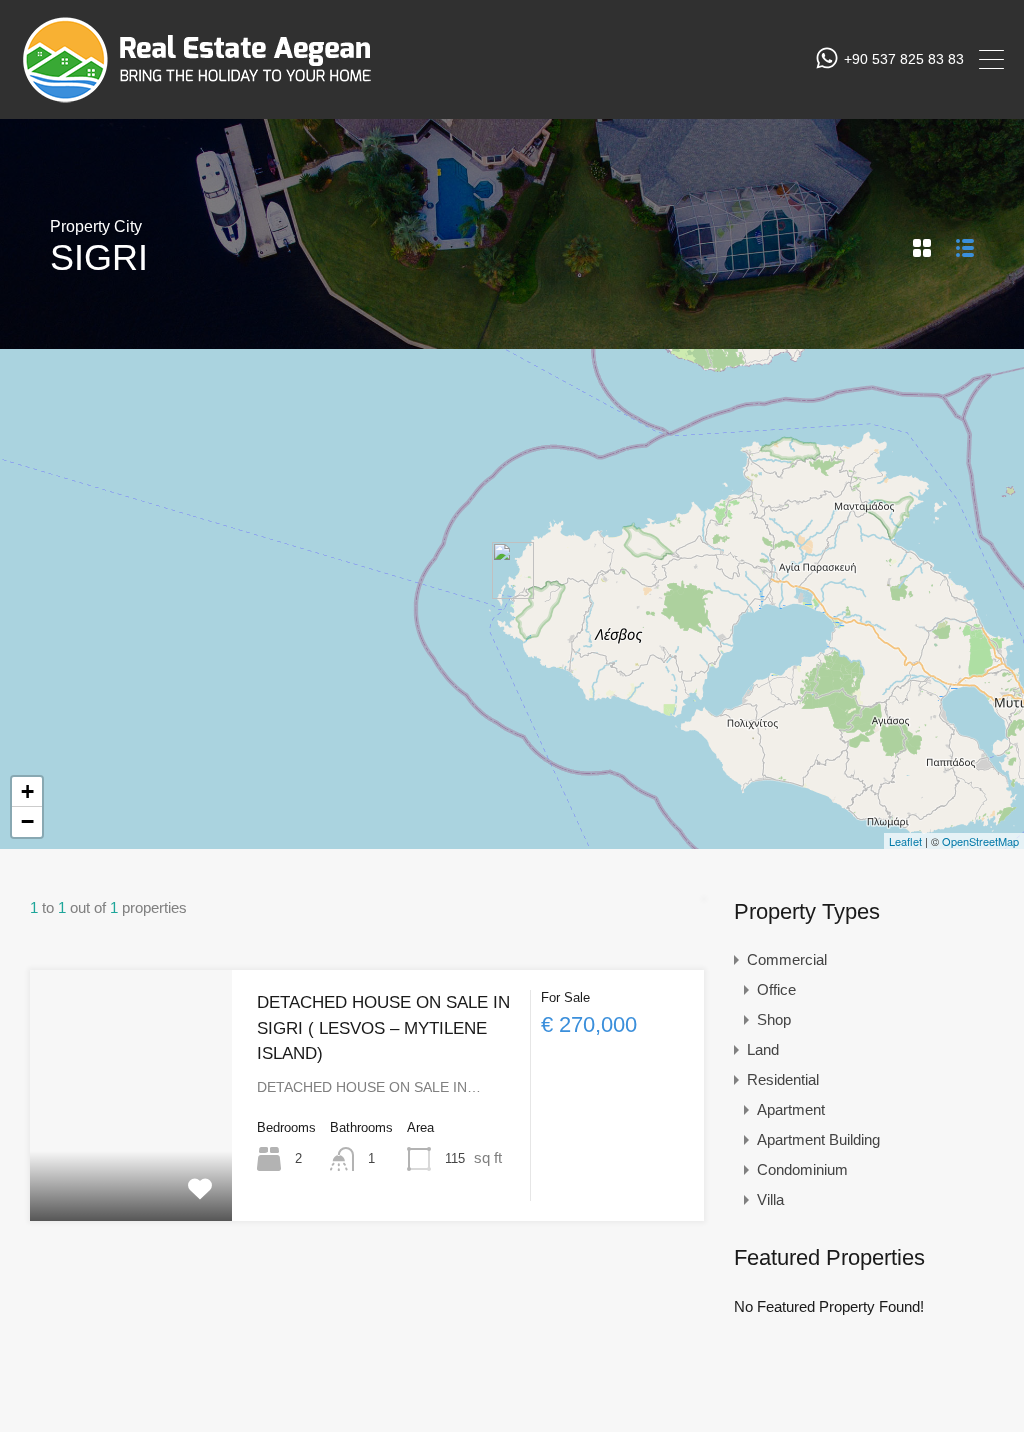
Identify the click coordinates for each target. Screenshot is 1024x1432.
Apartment (791, 1109)
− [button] (27, 821)
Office (776, 989)
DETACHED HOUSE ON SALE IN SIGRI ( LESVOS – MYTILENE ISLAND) (383, 1028)
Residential (783, 1079)
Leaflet (905, 841)
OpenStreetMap (980, 841)
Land (763, 1049)
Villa (770, 1199)
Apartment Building (818, 1139)
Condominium (802, 1169)
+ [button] (27, 791)
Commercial (787, 959)
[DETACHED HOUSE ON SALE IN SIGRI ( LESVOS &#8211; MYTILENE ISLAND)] (513, 570)
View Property (131, 1171)
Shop (774, 1019)
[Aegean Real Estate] (197, 94)
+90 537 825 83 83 (904, 59)
